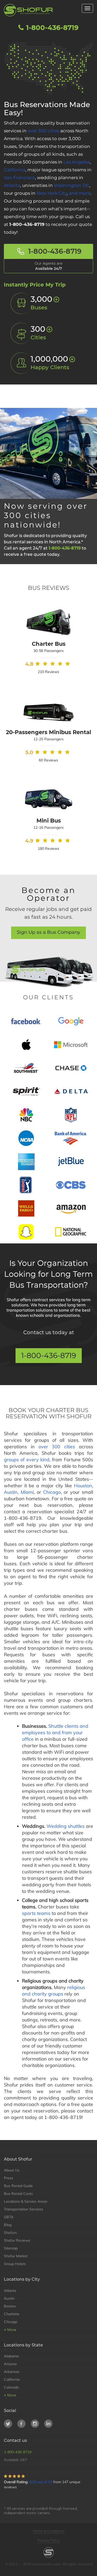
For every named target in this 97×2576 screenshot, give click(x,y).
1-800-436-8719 (51, 28)
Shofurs (10, 2233)
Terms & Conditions (49, 2531)
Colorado (11, 2387)
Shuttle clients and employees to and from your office (55, 1733)
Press (9, 2178)
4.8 (29, 664)
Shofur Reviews (17, 2240)
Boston (10, 2306)
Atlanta (12, 185)
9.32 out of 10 (41, 2482)
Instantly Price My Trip (35, 285)
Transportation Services (24, 2209)
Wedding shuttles (66, 1826)
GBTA (9, 2217)
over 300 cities (43, 131)
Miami (27, 1492)
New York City (52, 193)
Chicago (52, 1492)
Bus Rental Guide (18, 2186)
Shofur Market (16, 2256)
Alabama (11, 2356)
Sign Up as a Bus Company (48, 932)
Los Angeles (77, 162)
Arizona (10, 2364)
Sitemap (11, 2248)
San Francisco (19, 178)
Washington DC (72, 185)
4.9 (29, 841)
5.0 (29, 752)
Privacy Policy (48, 2540)
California (15, 170)
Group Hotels (15, 2264)
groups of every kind (27, 1460)
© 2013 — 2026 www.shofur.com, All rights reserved (49, 2564)
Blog (8, 2225)
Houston (83, 1486)
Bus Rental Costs (18, 2194)
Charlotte (12, 2314)
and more (80, 193)
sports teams (36, 1913)
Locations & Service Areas (26, 2201)
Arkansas (12, 2372)
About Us (12, 2170)
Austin (11, 1492)
